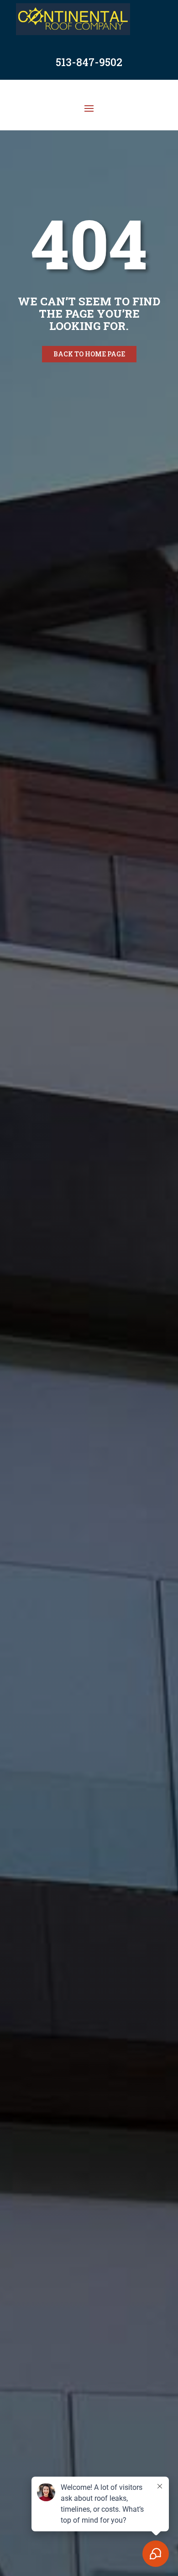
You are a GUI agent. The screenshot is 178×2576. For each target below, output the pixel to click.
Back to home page (89, 354)
